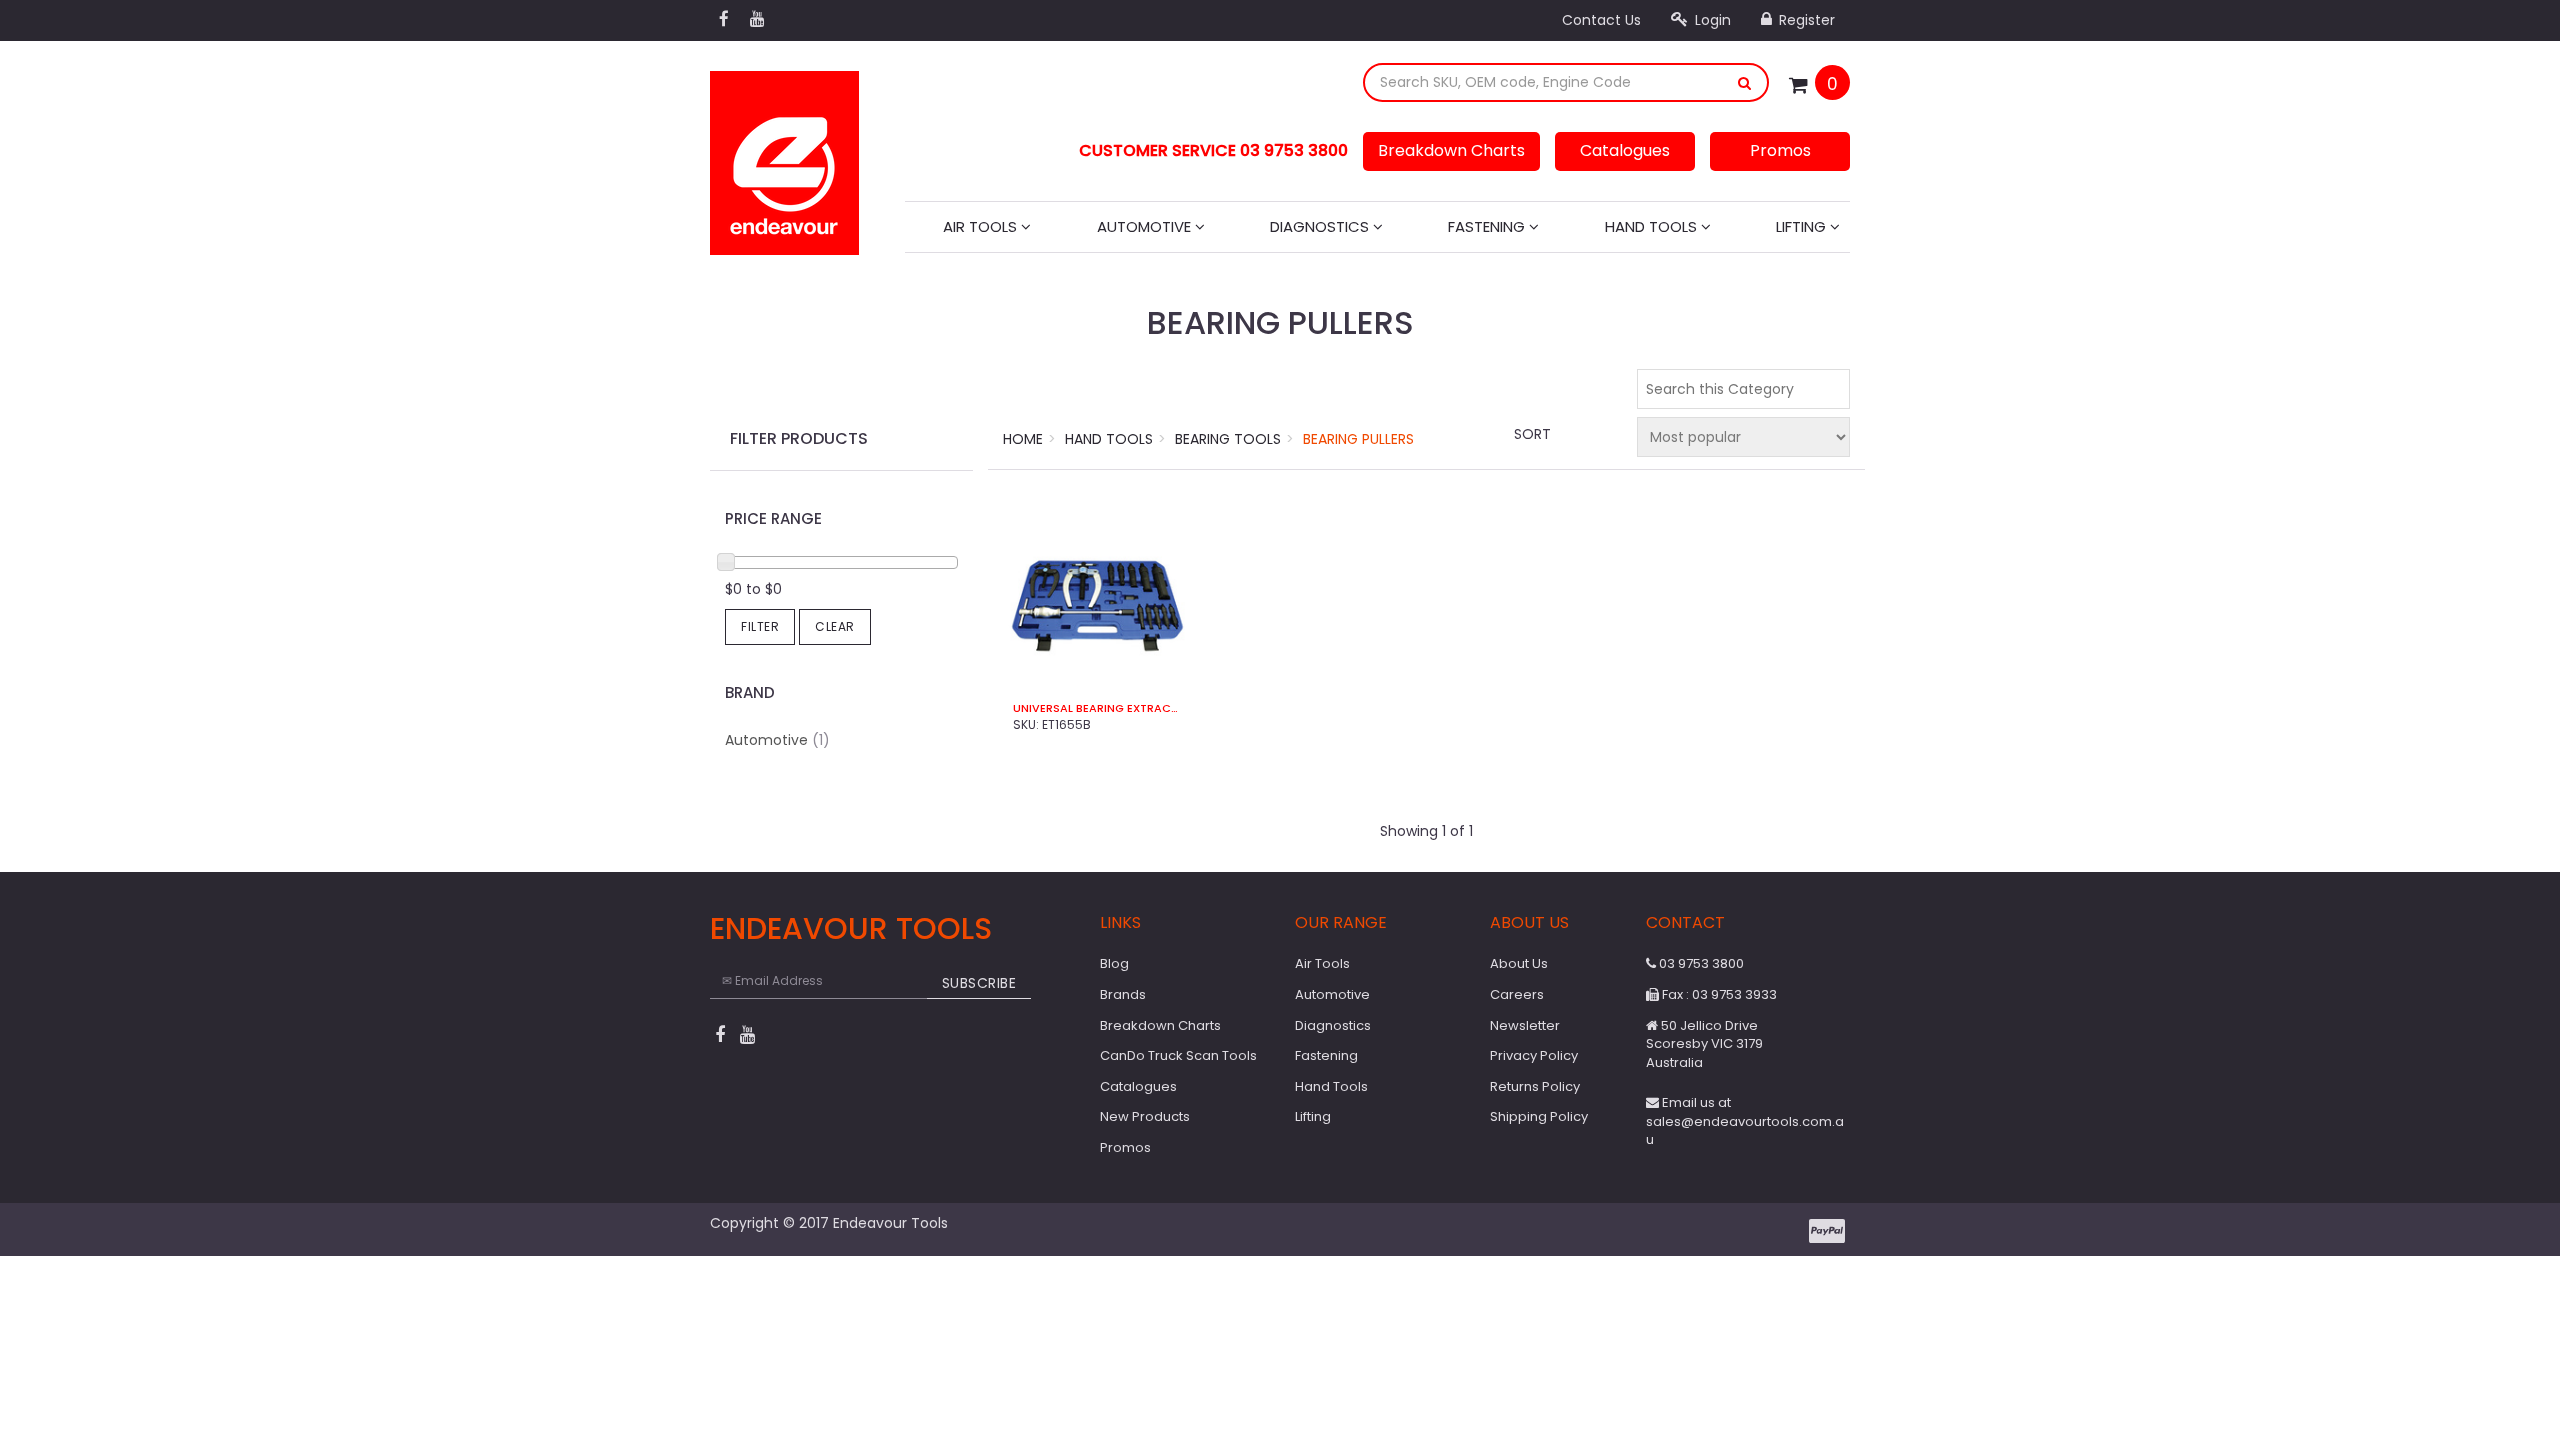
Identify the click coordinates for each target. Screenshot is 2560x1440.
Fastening (1488, 226)
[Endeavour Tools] (784, 157)
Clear (835, 626)
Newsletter (1525, 1025)
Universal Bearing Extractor (1097, 708)
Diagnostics (1321, 226)
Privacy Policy (1534, 1055)
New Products (1145, 1116)
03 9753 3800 (1700, 963)
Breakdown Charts (1451, 150)
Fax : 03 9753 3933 (1718, 994)
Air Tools (982, 226)
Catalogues (1625, 150)
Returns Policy (1535, 1086)
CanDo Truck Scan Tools (1178, 1055)
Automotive (1146, 226)
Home (1023, 439)
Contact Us (1601, 20)
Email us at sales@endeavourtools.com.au (1745, 1121)
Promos (1780, 150)
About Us (1519, 963)
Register (1805, 20)
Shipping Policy (1539, 1116)
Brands (1123, 994)
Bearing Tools (1228, 439)
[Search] (1745, 82)
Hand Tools (1653, 226)
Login (1711, 20)
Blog (1114, 963)
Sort (1532, 434)
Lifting (1803, 226)
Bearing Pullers (1358, 439)
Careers (1517, 994)
